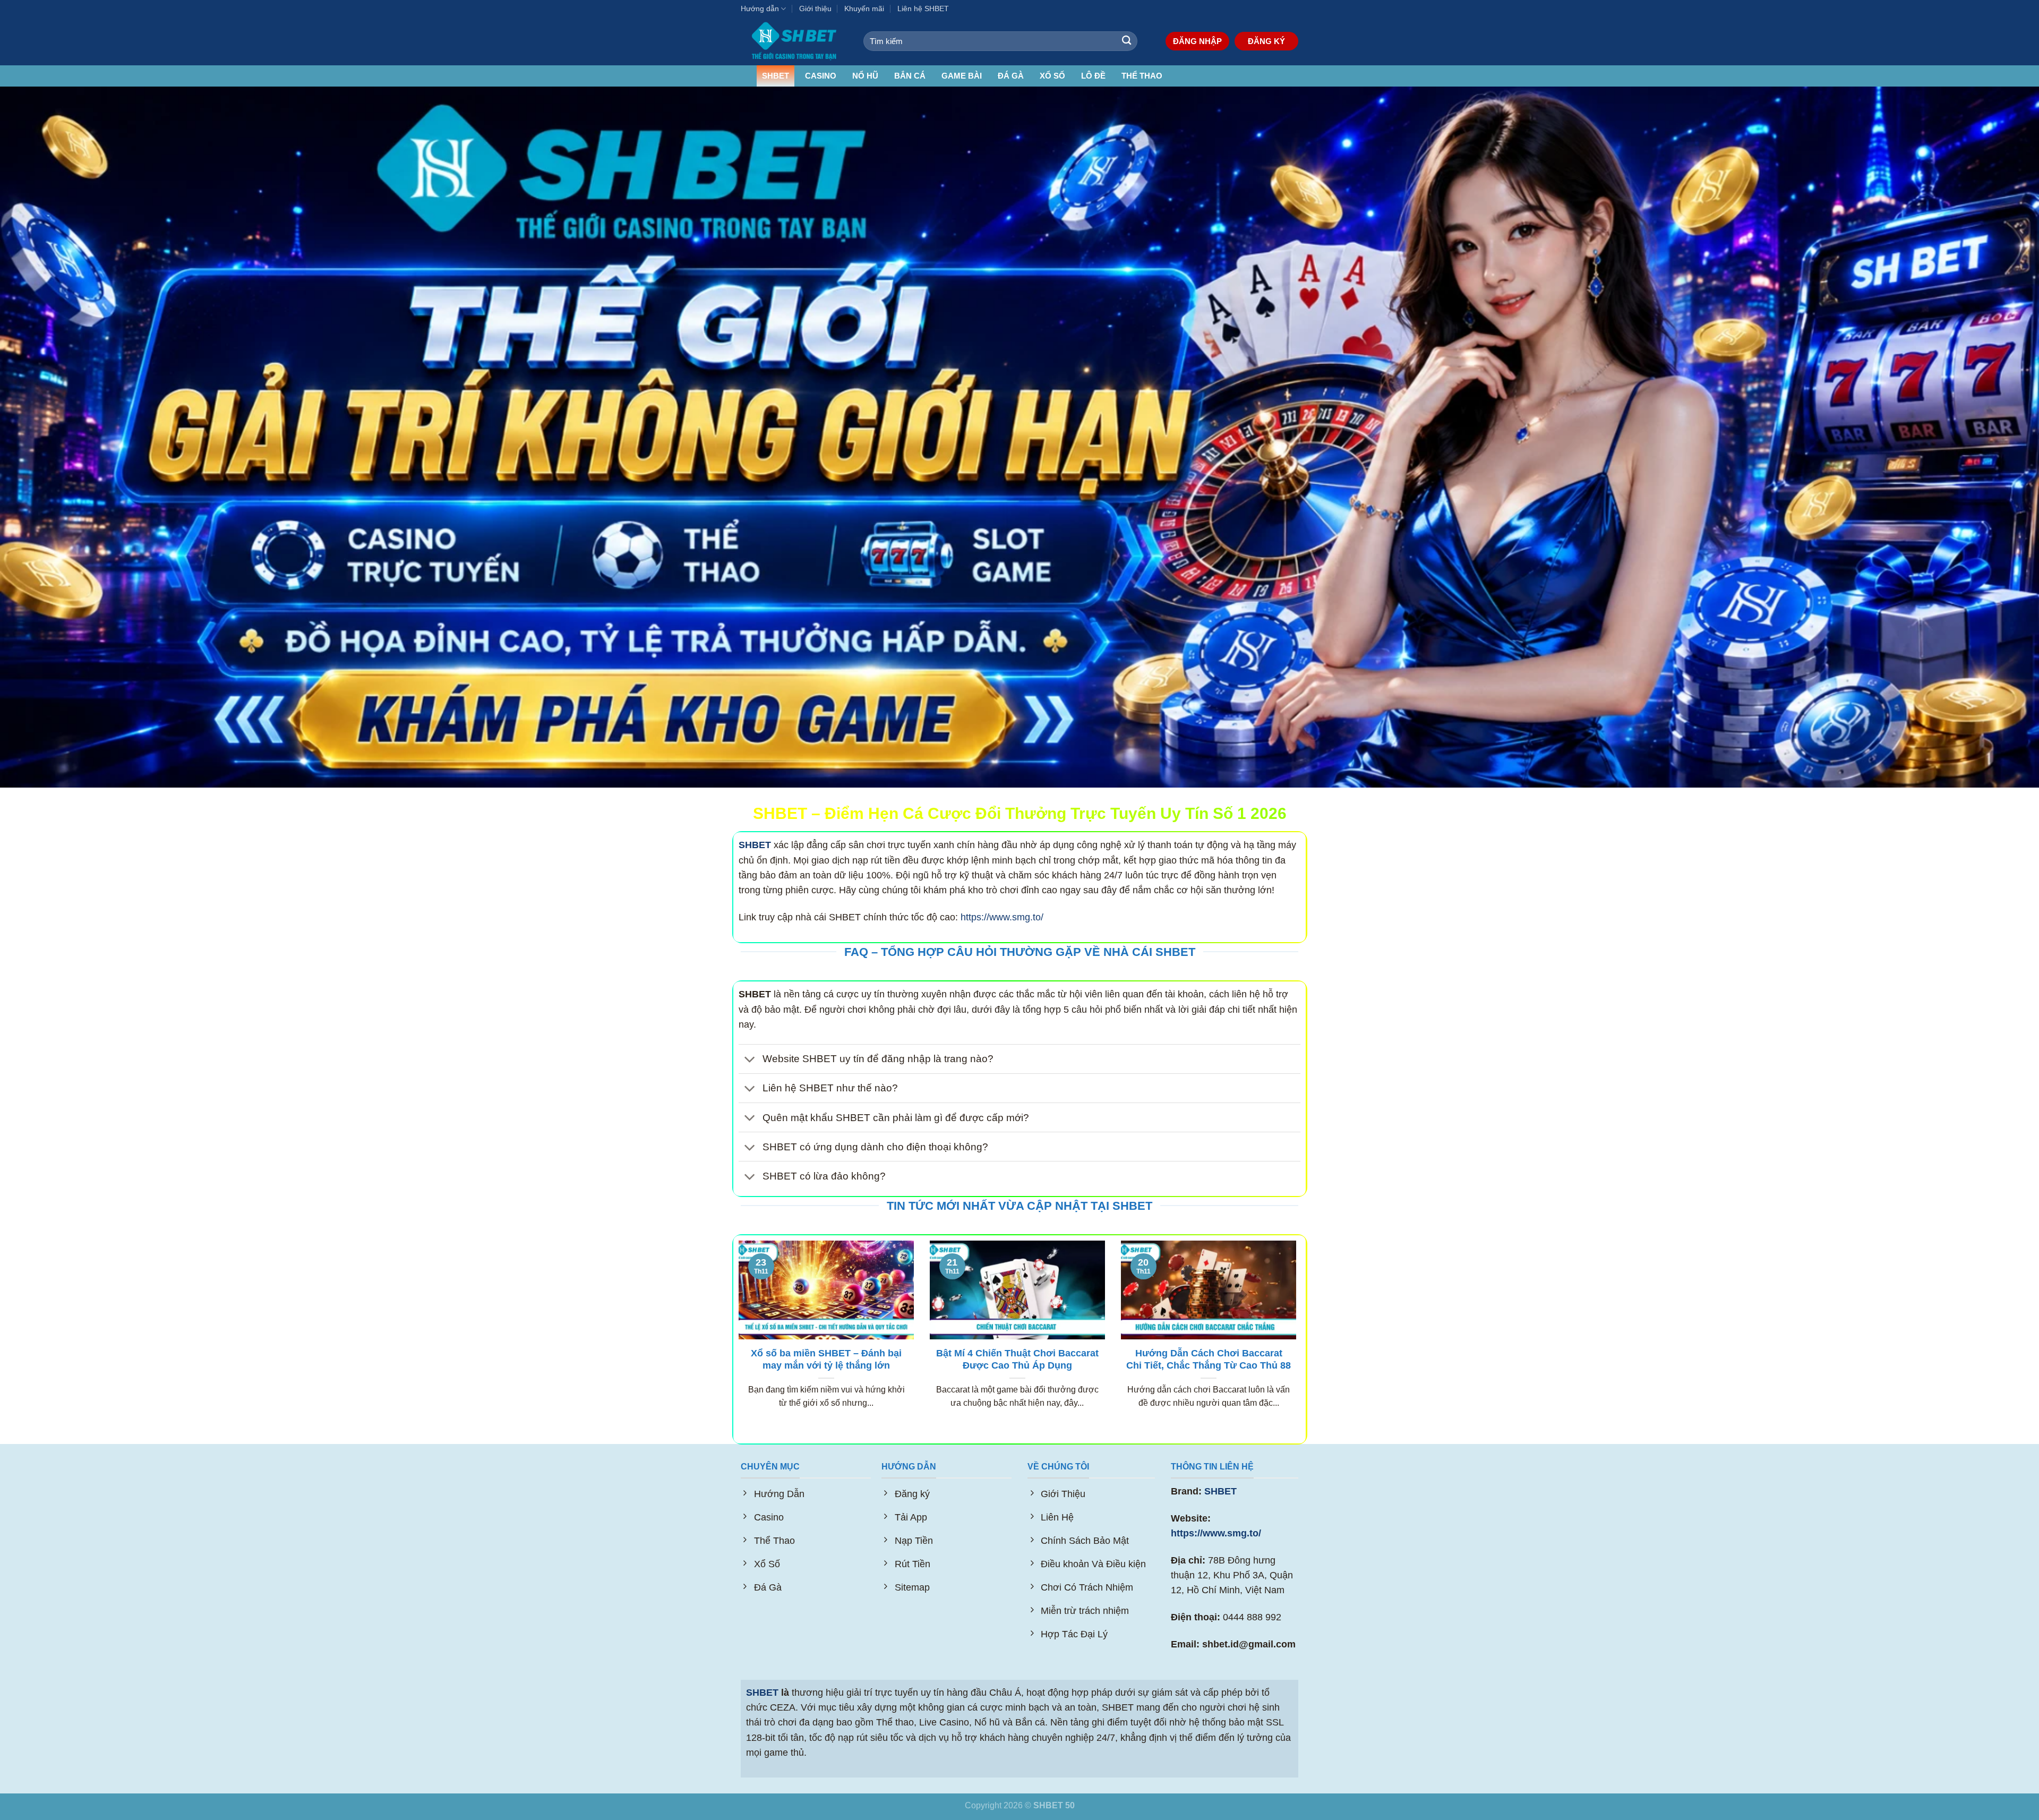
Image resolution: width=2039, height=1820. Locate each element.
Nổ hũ (865, 76)
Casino (821, 76)
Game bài (962, 76)
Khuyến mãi (864, 8)
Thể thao (1142, 76)
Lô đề (1093, 76)
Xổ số (1052, 76)
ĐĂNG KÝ (1266, 41)
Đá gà (1011, 76)
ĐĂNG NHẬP (1197, 41)
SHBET (776, 76)
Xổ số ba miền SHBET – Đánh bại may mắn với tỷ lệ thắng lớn (826, 1360)
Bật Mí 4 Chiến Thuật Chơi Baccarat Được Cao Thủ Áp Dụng (1017, 1360)
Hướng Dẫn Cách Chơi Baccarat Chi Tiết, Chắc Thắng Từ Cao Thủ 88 (1209, 1360)
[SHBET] (794, 41)
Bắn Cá (910, 76)
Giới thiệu (815, 8)
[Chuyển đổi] (750, 1060)
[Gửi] (1126, 41)
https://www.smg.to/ (1002, 917)
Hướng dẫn (760, 8)
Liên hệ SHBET (923, 8)
